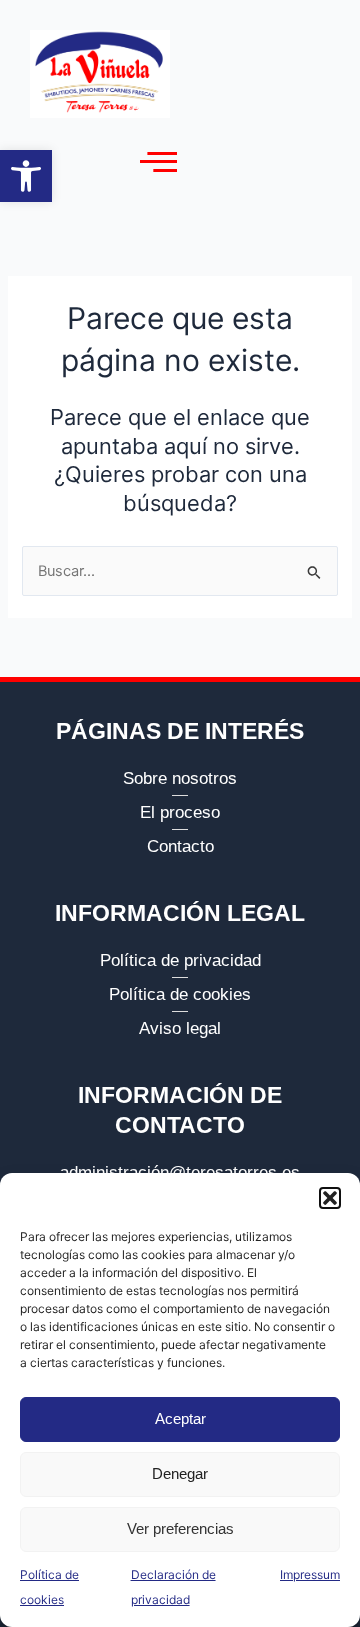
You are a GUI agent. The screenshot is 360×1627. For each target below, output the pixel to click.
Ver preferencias (180, 1528)
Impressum (310, 1574)
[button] (26, 176)
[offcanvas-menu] (158, 162)
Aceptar (180, 1418)
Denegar (180, 1473)
